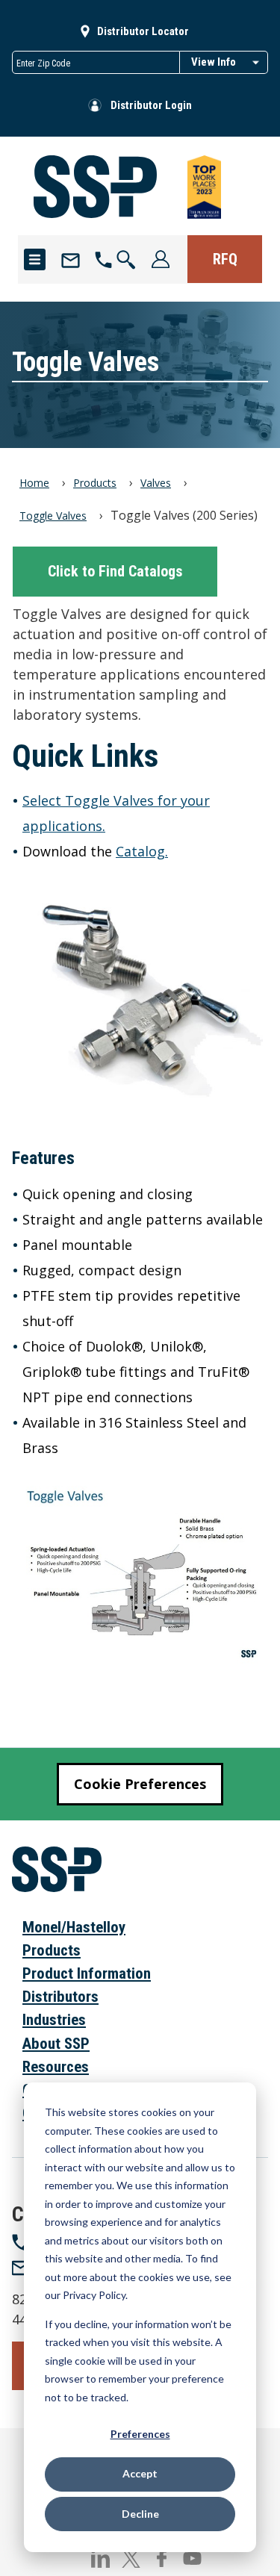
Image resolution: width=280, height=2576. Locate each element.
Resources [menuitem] (56, 2067)
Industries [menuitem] (54, 2020)
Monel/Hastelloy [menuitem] (74, 1927)
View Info (214, 62)
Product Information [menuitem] (87, 1973)
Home (34, 483)
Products (95, 483)
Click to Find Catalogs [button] (115, 571)
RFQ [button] (225, 259)
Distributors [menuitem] (60, 1997)
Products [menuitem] (52, 1950)
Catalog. (142, 851)
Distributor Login (151, 105)
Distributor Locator (143, 31)
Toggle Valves (53, 516)
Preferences (140, 2434)
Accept (140, 2473)
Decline (140, 2514)
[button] (127, 259)
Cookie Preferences (140, 1784)
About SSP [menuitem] (56, 2044)
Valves (156, 483)
